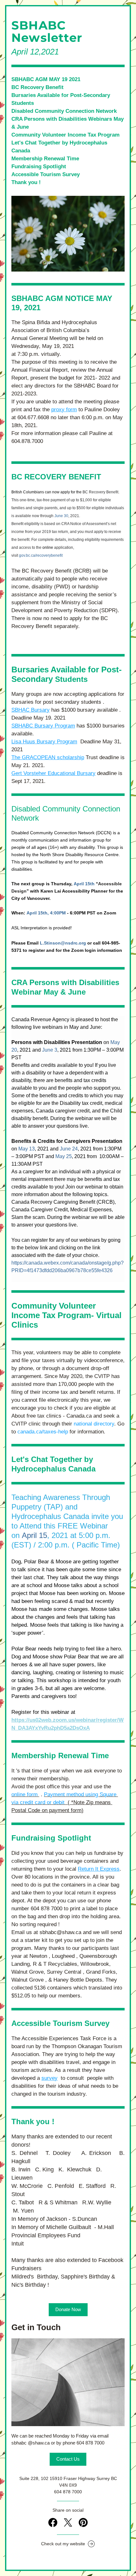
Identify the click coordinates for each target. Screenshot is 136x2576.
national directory (94, 1424)
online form (25, 1794)
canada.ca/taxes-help (43, 1432)
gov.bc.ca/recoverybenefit (41, 555)
